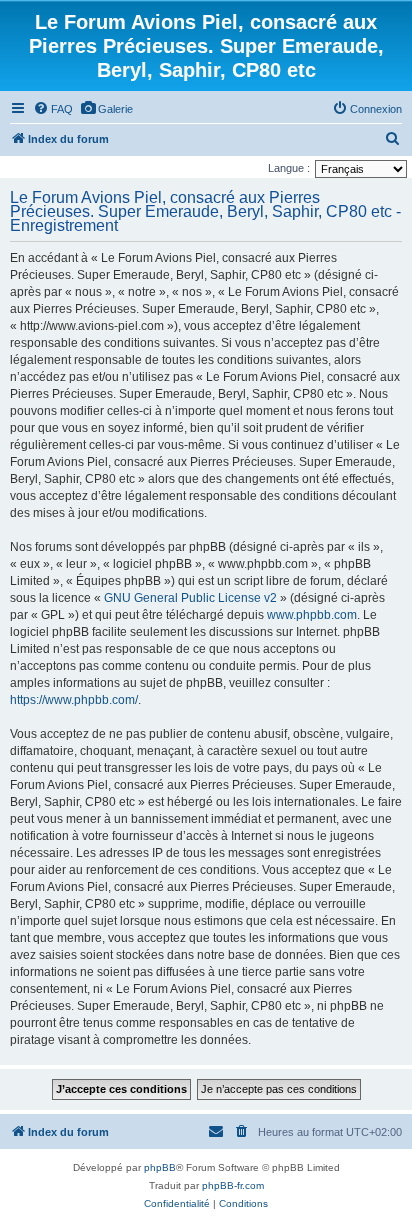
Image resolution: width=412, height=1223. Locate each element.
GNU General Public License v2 (190, 598)
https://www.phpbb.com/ (74, 700)
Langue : (289, 168)
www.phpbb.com (312, 615)
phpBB (160, 1167)
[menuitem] (53, 109)
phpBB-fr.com (233, 1185)
